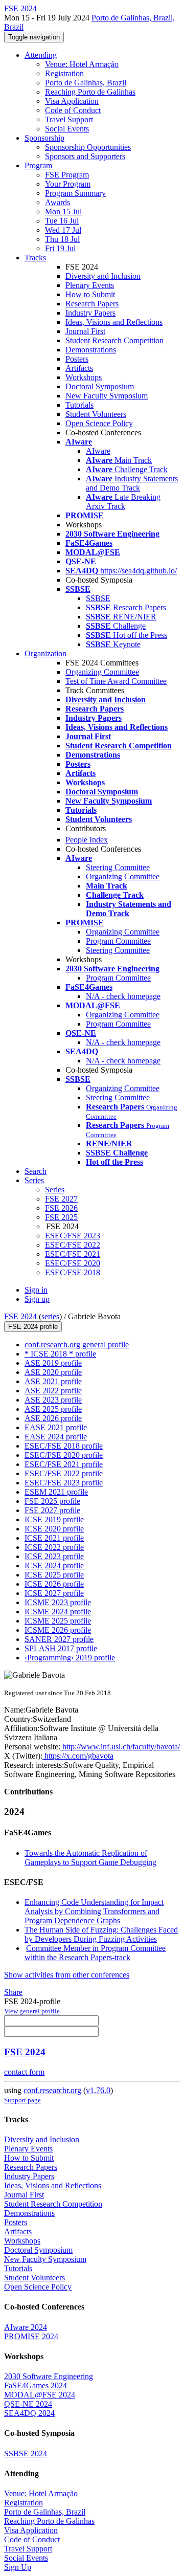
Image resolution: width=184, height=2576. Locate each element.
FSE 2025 (61, 1217)
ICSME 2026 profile (58, 1630)
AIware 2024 (26, 2327)
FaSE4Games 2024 (36, 2385)
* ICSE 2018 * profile (60, 1354)
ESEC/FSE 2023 (73, 1236)
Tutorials (79, 405)
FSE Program (67, 175)
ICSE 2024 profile (54, 1565)
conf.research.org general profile (77, 1345)
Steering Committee (118, 867)
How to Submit (90, 294)
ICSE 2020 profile (54, 1529)
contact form (24, 2072)
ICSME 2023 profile (58, 1602)
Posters (77, 359)
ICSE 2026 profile (54, 1584)
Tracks (35, 258)
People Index (87, 840)
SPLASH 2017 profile (61, 1648)
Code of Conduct (73, 110)
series (50, 1316)
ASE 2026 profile (53, 1418)
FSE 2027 (61, 1199)
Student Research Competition (114, 340)
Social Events (67, 129)
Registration (64, 73)
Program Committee (118, 941)
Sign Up (18, 2567)
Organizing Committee (102, 672)
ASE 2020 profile (53, 1372)
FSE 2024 (20, 1316)
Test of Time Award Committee (116, 681)
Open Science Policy (99, 423)
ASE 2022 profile (53, 1391)
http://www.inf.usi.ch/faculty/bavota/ (120, 1747)
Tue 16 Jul (62, 221)
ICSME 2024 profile (58, 1612)
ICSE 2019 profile (54, 1519)
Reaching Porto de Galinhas (90, 92)
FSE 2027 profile (52, 1510)
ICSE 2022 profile (54, 1547)
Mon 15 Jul (63, 212)
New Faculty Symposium (107, 396)
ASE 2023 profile (53, 1400)
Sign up (37, 1299)
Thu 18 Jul (62, 239)
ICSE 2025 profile (54, 1575)
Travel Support (69, 119)
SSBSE (98, 598)
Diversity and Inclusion (103, 276)
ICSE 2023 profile (54, 1556)
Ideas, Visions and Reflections (114, 322)
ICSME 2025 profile (58, 1621)
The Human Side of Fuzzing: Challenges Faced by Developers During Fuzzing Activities (101, 1934)
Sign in (36, 1290)
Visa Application (72, 101)
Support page (22, 2100)
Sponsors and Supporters (85, 156)
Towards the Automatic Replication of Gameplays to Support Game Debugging (90, 1858)
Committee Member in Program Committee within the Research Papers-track (95, 1953)
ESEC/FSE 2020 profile (64, 1455)
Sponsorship (44, 138)
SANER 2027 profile (59, 1639)
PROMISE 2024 (31, 2336)
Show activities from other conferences (67, 1975)
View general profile (32, 2011)
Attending (41, 55)
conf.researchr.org (52, 2090)
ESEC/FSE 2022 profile (64, 1473)
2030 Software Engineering (49, 2376)
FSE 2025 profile (52, 1501)
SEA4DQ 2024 (29, 2413)
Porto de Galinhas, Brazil (86, 83)
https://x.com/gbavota (78, 1756)
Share (13, 1992)
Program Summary (75, 193)
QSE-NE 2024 (28, 2404)
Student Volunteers (96, 414)
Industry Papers (90, 313)
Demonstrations (91, 350)
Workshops (84, 377)
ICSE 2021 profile (54, 1538)
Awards (57, 202)
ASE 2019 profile (53, 1363)
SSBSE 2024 (26, 2453)
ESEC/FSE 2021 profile (64, 1464)
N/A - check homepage (123, 996)
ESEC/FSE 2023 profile (64, 1483)
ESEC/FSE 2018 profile (64, 1446)
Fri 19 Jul (60, 248)
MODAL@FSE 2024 (40, 2395)
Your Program (68, 184)
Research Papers (92, 304)
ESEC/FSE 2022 (73, 1245)
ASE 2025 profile (53, 1409)
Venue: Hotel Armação (82, 64)
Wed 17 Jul (63, 230)
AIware (98, 451)
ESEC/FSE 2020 (73, 1263)
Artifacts (79, 368)
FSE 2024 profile (33, 1327)
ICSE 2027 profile (54, 1593)
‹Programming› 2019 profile (70, 1658)
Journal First (85, 331)
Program (38, 165)
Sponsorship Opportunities (88, 147)
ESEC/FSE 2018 (73, 1272)
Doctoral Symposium (100, 386)
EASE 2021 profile (56, 1427)
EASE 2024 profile (56, 1437)
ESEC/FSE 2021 (73, 1254)
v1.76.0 (98, 2090)
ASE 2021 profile (53, 1381)
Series (55, 1190)
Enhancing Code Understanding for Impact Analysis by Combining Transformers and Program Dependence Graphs (94, 1911)
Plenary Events (90, 285)
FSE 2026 (61, 1208)
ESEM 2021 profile (56, 1492)
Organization (45, 653)
